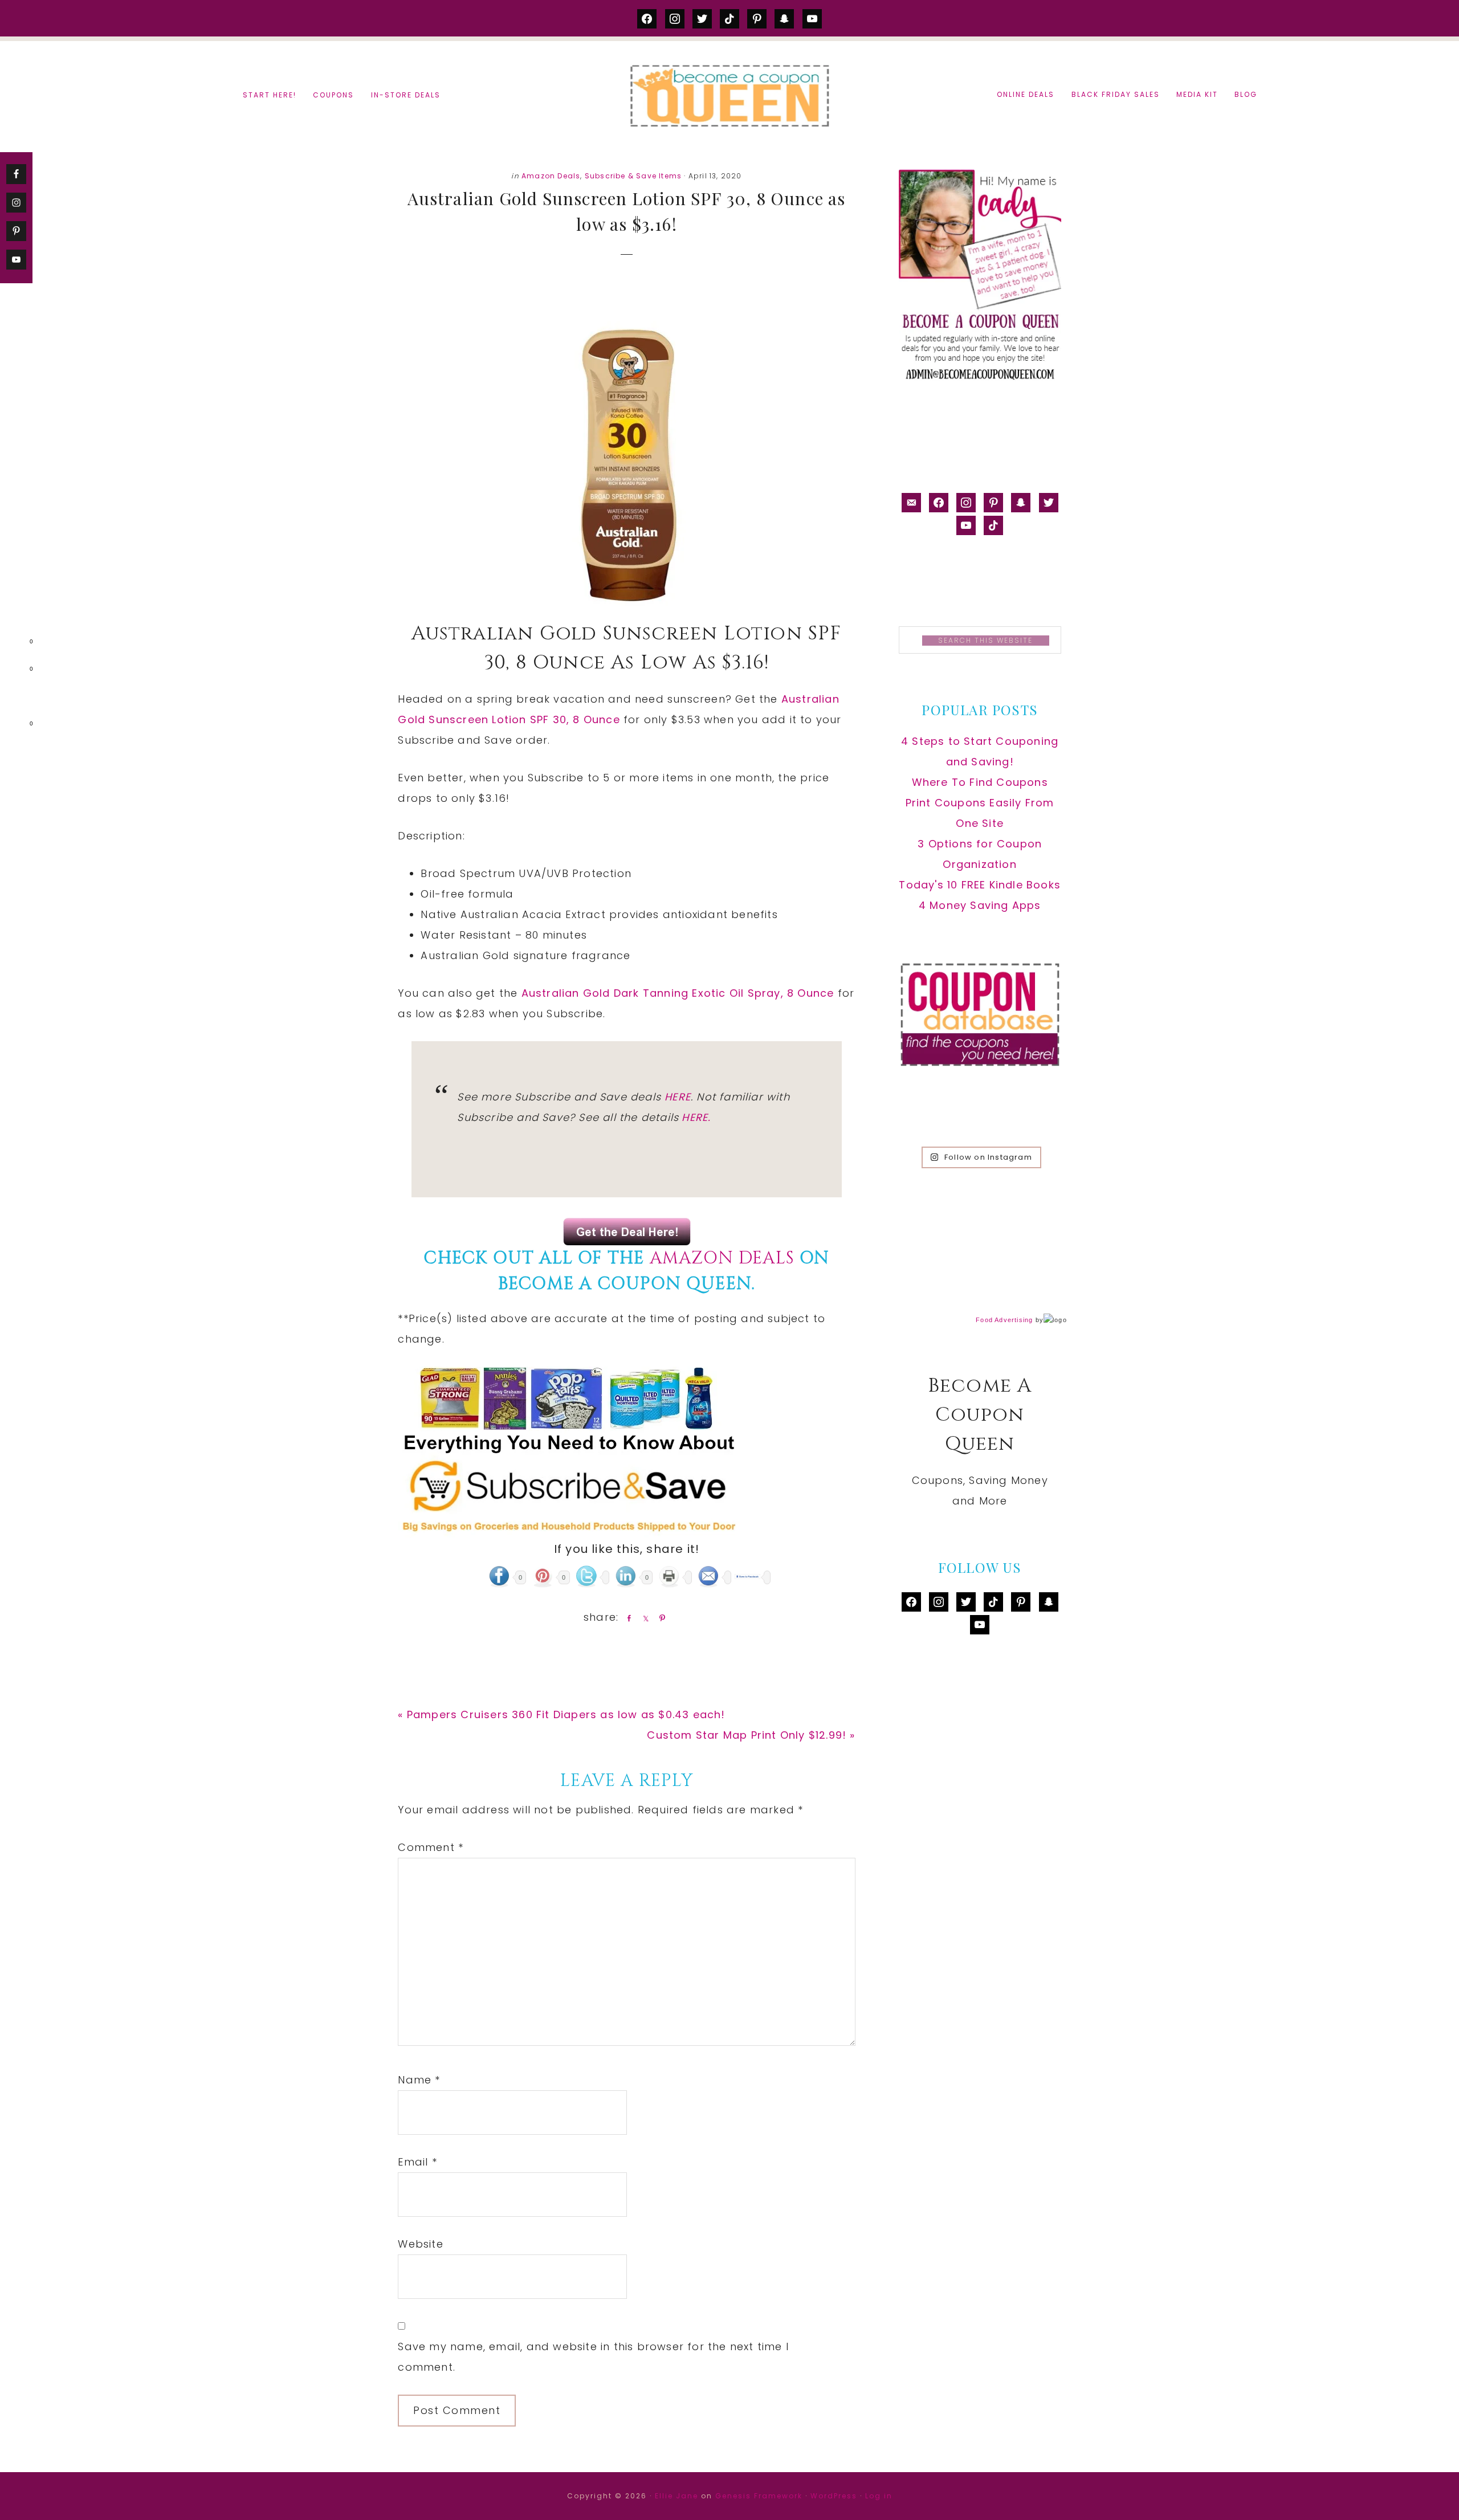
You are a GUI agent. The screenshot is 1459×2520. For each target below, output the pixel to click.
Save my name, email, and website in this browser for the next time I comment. (593, 2357)
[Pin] (660, 1618)
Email (417, 2162)
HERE (678, 1097)
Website (420, 2244)
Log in (879, 2496)
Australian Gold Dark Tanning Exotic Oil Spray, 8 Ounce (678, 993)
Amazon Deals (551, 176)
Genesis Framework (759, 2496)
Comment (431, 1847)
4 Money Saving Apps (980, 905)
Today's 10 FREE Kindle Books (980, 885)
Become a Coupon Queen (729, 95)
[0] (14, 644)
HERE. (696, 1117)
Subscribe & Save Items (633, 176)
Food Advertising (1004, 1320)
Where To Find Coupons (980, 782)
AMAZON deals (722, 1258)
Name (419, 2080)
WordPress (834, 2496)
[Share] (627, 1618)
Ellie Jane (676, 2496)
